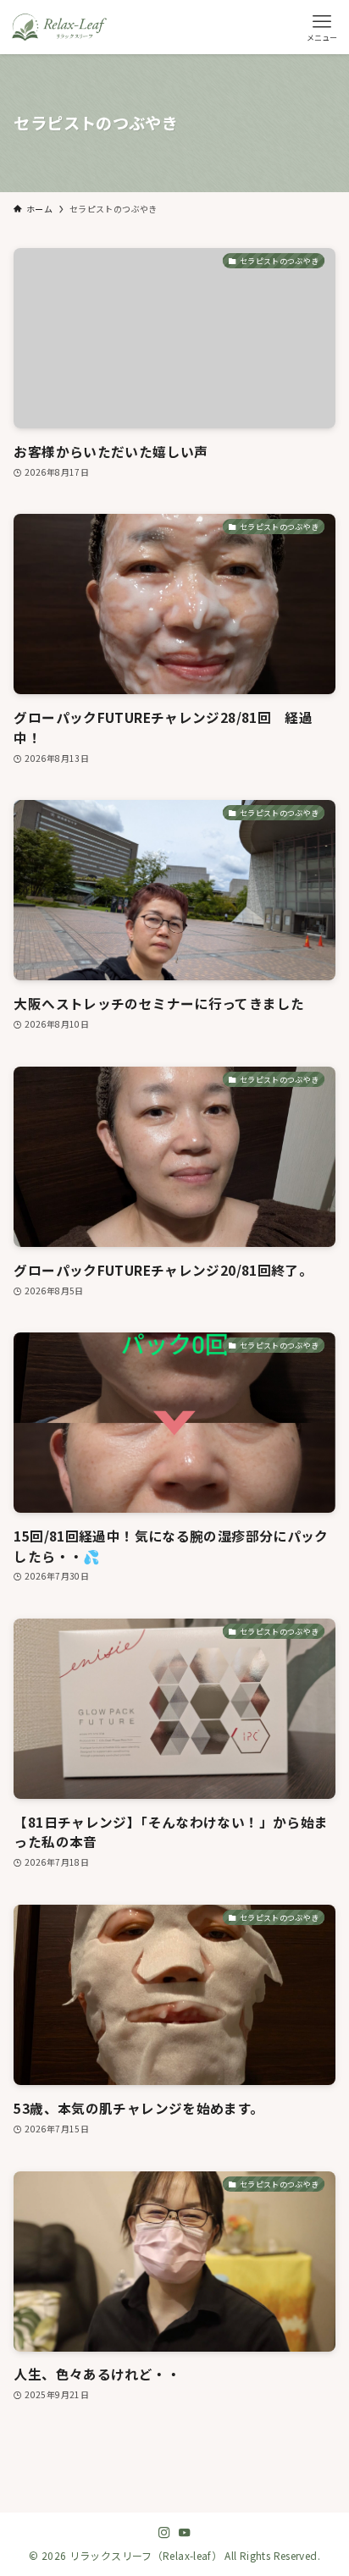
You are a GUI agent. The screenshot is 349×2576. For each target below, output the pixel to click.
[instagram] (164, 2533)
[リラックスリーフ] (59, 27)
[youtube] (185, 2533)
